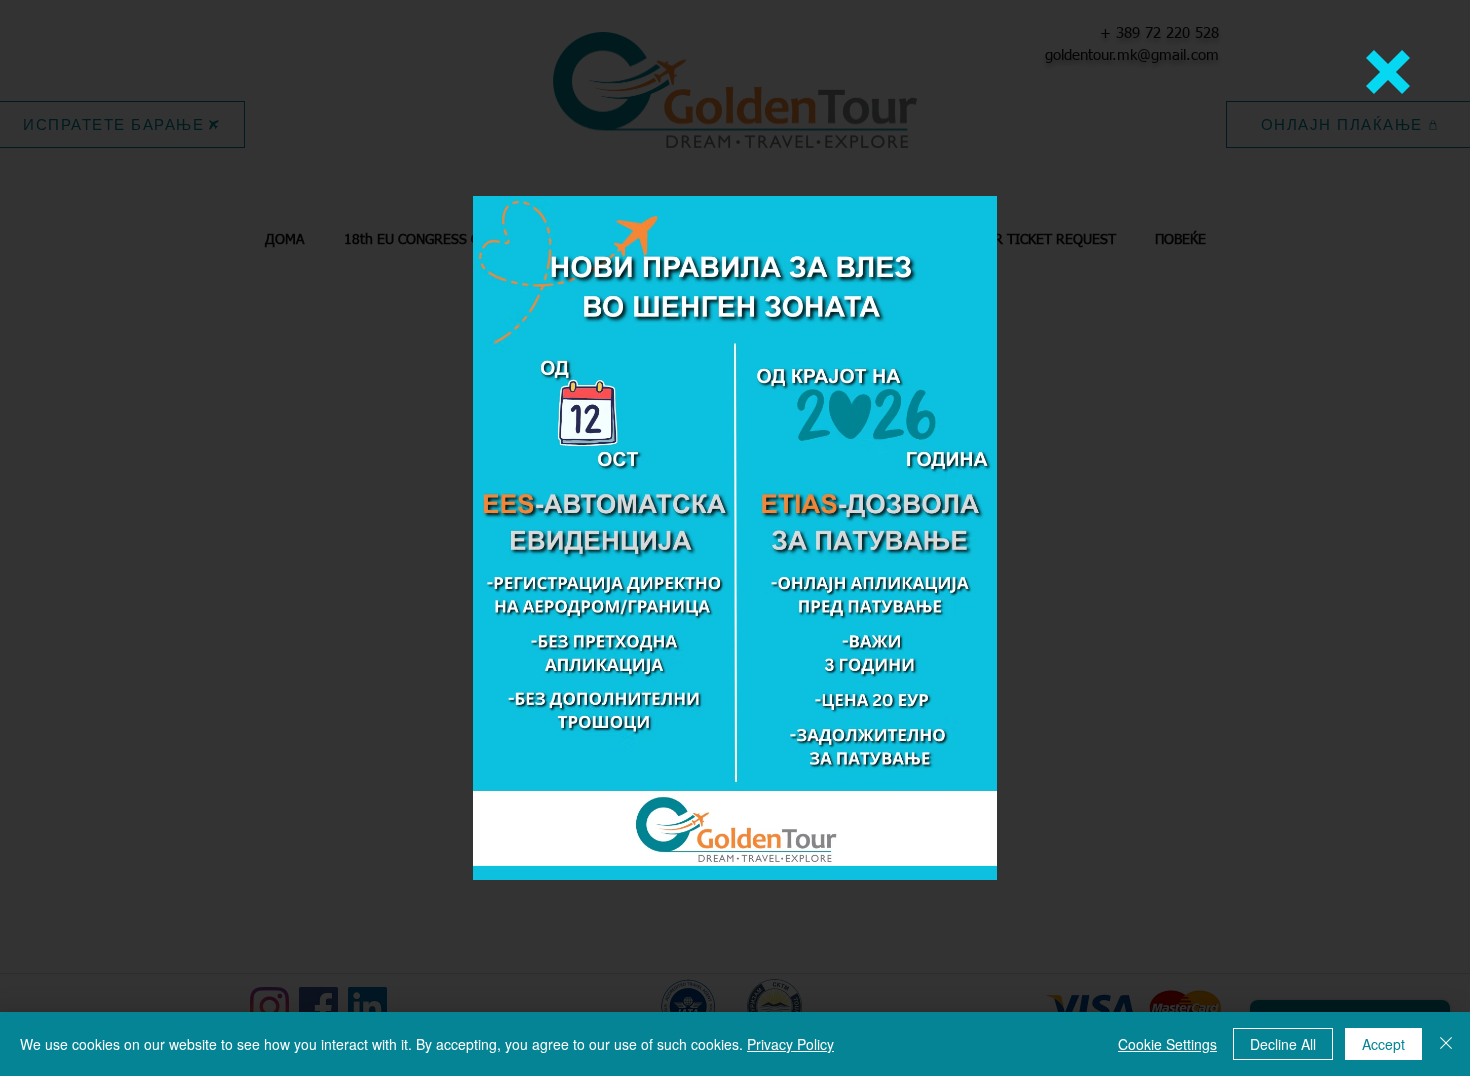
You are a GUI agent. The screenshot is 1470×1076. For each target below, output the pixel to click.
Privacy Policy (790, 1044)
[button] (1388, 72)
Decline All (1283, 1044)
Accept (1383, 1044)
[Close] (1446, 1044)
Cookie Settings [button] (1167, 1044)
